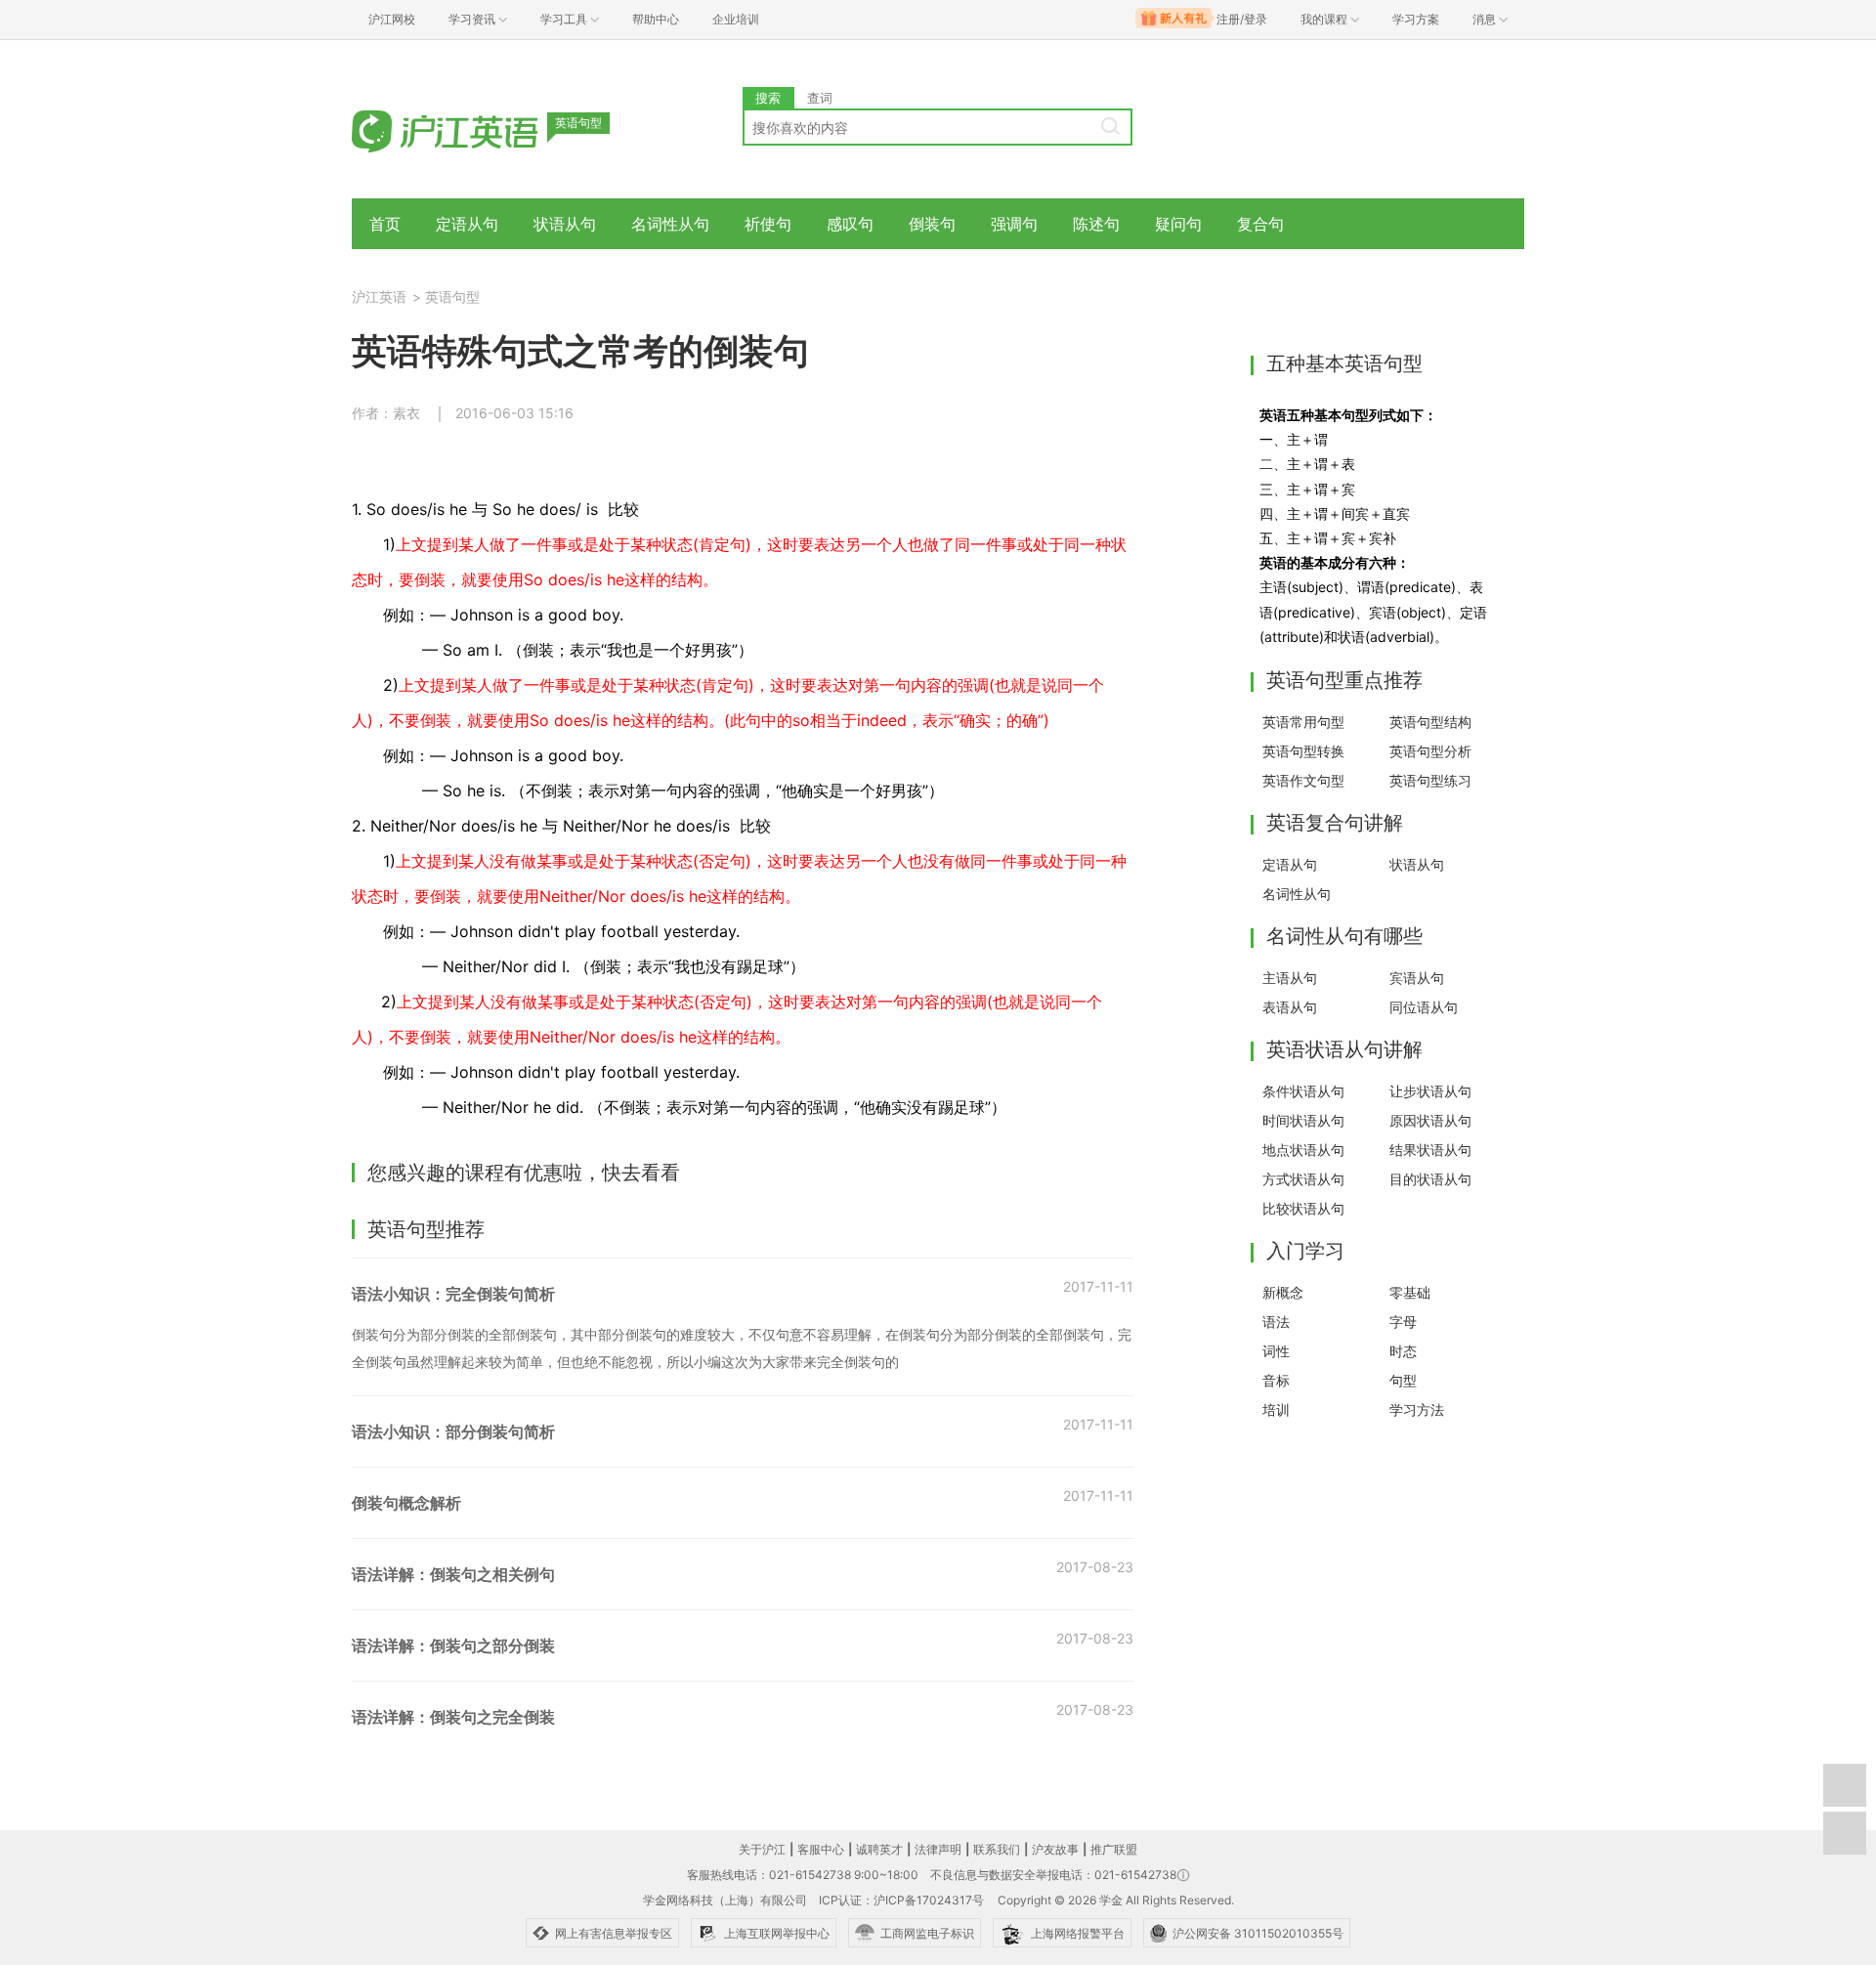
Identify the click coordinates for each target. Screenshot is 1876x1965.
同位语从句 (1424, 1007)
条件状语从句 (1303, 1091)
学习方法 (1417, 1410)
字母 (1403, 1322)
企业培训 (736, 19)
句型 (1403, 1380)
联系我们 (997, 1849)
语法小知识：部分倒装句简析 (453, 1431)
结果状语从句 (1430, 1150)
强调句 (1014, 224)
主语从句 (1290, 978)
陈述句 (1096, 224)
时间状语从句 (1303, 1120)
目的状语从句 (1430, 1179)
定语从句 (467, 224)
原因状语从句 (1430, 1120)
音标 (1276, 1380)
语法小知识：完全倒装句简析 (453, 1294)
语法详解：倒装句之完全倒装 (453, 1717)
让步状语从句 (1430, 1091)
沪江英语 (379, 297)
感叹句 (850, 224)
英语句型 (452, 297)
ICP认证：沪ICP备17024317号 (901, 1900)
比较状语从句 (1303, 1208)
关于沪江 (762, 1849)
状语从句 (565, 224)
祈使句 (768, 224)
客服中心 (821, 1849)
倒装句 (932, 224)
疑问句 (1178, 224)
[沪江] (474, 129)
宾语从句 (1417, 978)
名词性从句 (670, 224)
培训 (1276, 1410)
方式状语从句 (1303, 1179)
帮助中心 (656, 19)
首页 (385, 224)
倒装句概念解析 (406, 1503)
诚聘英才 (879, 1849)
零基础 (1410, 1292)
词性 (1276, 1351)
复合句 (1260, 224)
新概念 (1283, 1292)
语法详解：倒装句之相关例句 (453, 1574)
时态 (1403, 1351)
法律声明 (938, 1849)
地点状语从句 (1303, 1150)
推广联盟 (1114, 1849)
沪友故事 (1055, 1849)
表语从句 (1290, 1007)
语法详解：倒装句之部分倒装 (453, 1645)
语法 (1276, 1322)
